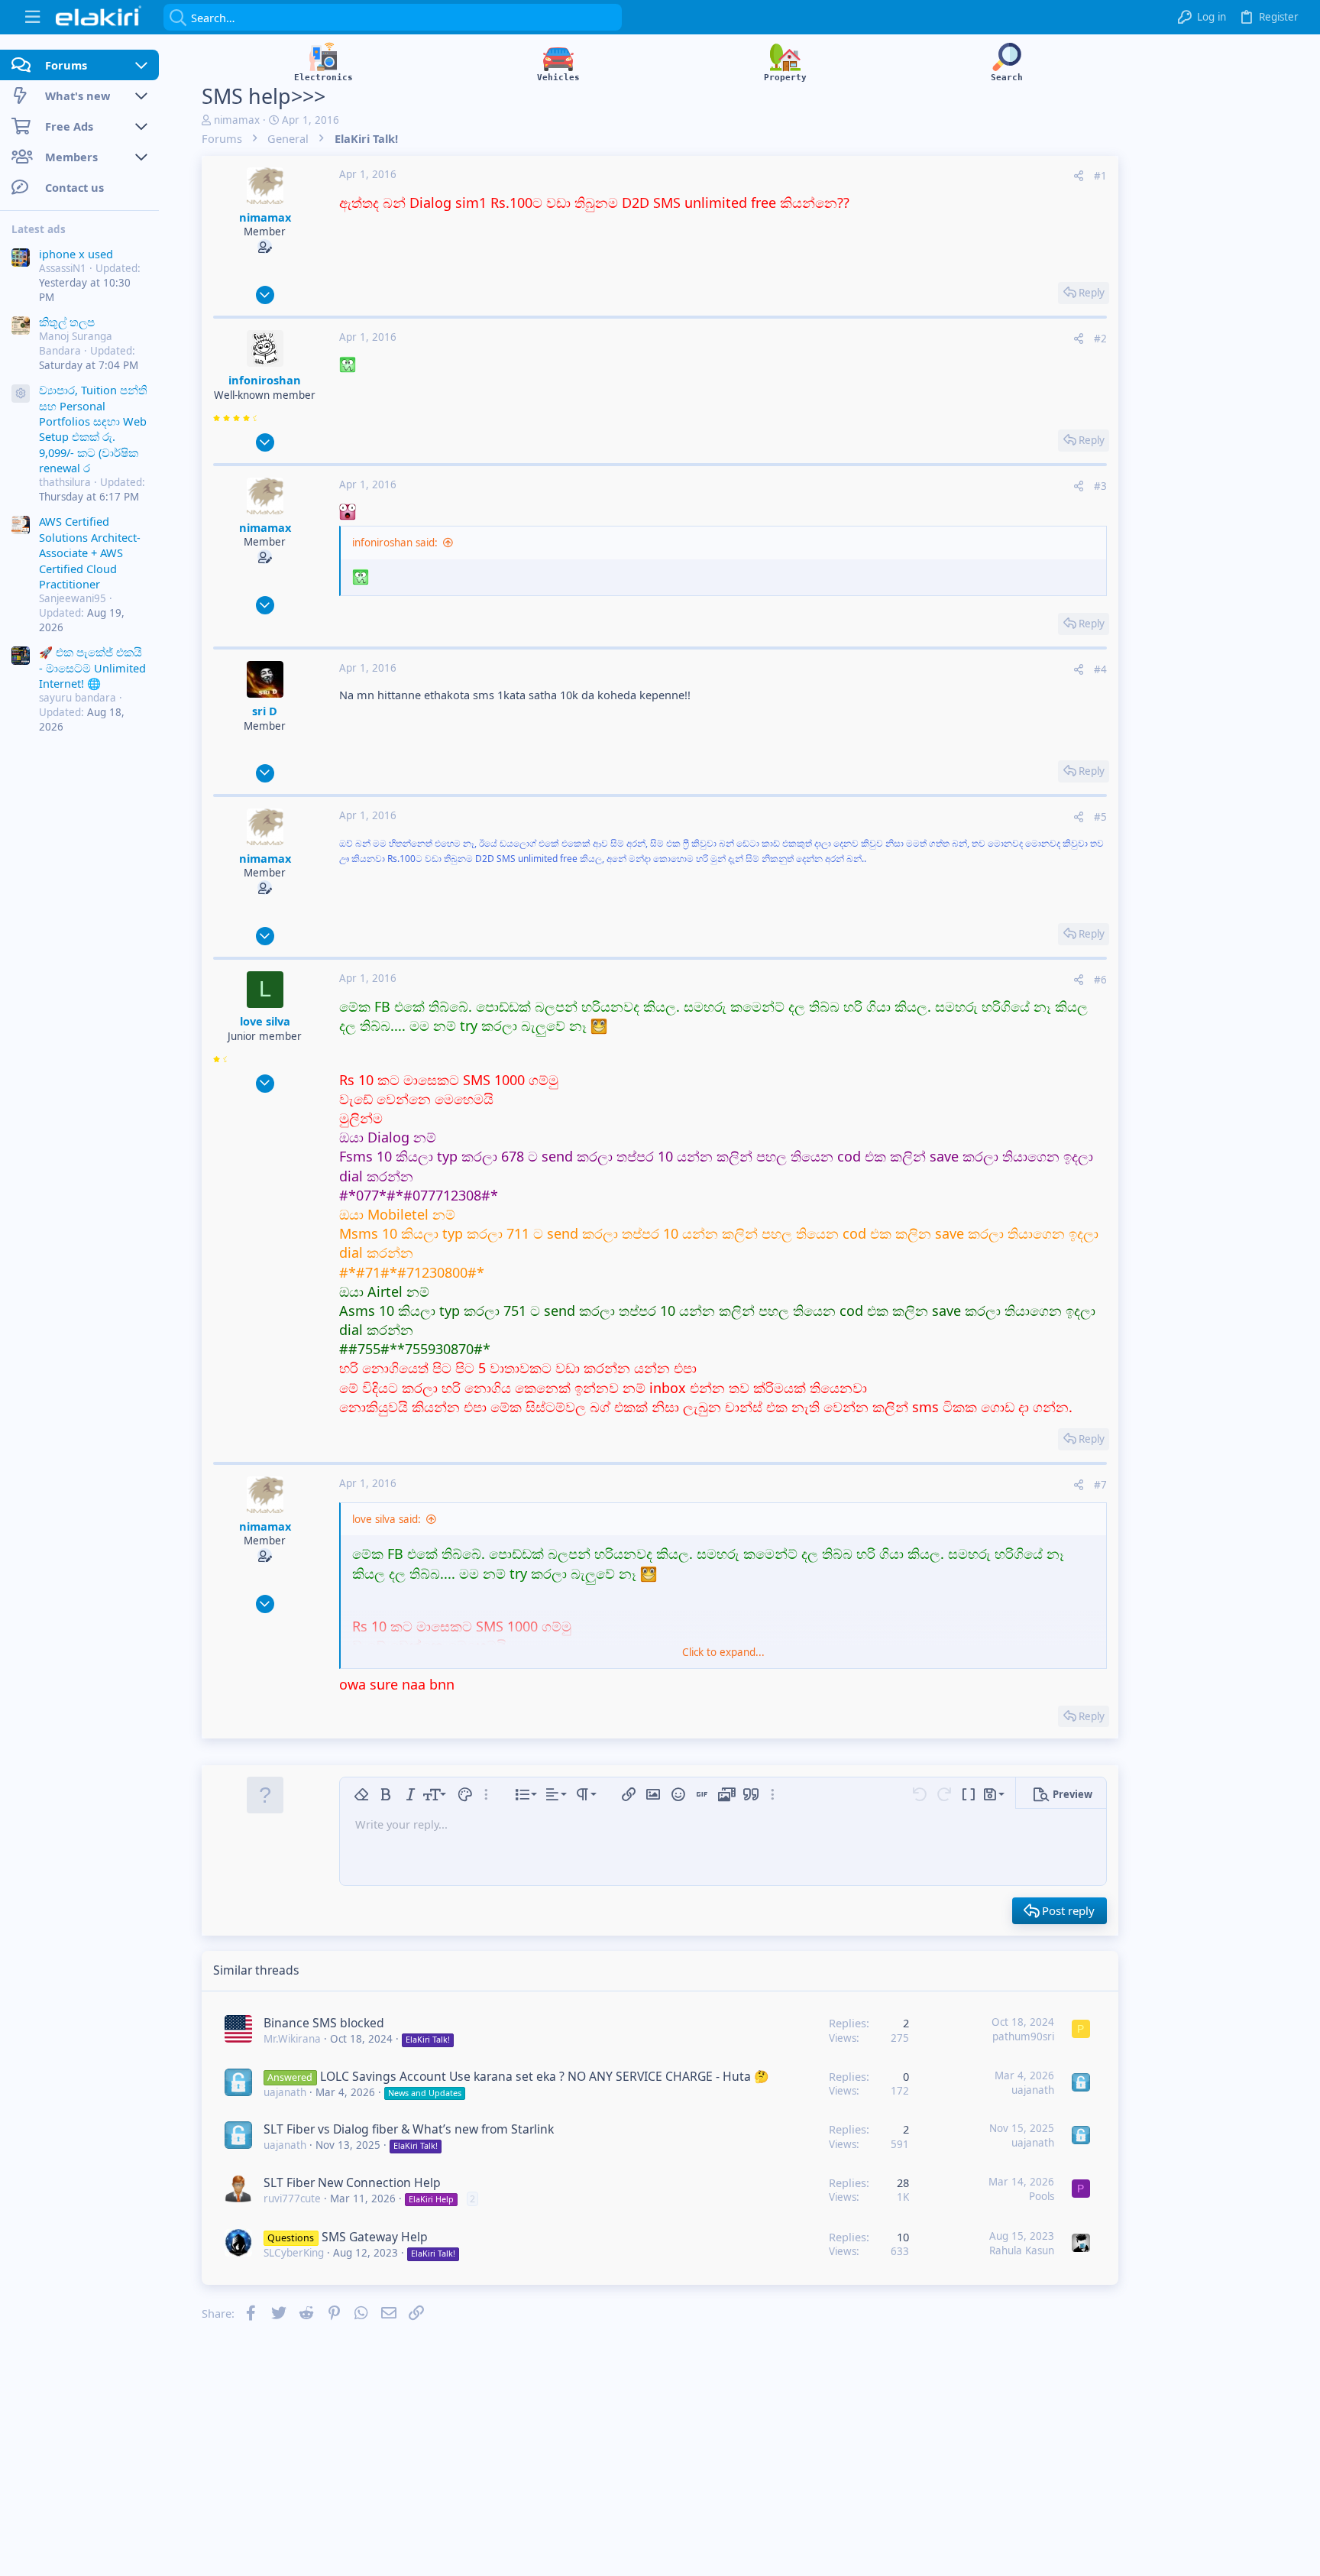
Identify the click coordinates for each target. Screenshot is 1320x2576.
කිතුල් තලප (67, 322)
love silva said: (387, 1519)
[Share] (1079, 176)
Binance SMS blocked (324, 2023)
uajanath (285, 2092)
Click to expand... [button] (723, 1652)
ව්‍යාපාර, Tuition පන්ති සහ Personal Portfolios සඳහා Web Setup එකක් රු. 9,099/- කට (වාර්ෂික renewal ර (93, 429)
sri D (265, 711)
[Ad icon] (21, 394)
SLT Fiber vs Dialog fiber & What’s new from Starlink (409, 2129)
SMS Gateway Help (375, 2237)
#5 (1100, 817)
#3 (1100, 486)
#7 (1100, 1485)
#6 (1100, 980)
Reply (1092, 293)
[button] (32, 17)
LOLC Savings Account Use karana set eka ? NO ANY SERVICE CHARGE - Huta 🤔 (545, 2076)
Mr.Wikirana (292, 2039)
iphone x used (76, 254)
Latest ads (39, 229)
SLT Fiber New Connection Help (352, 2182)
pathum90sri (1023, 2036)
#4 (1100, 669)
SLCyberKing (294, 2253)
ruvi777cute (292, 2199)
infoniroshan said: (395, 543)
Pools (1042, 2196)
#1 (1100, 176)
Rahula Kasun (1022, 2250)
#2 (1100, 339)
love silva (265, 1021)
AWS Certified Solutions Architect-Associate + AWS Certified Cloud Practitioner (90, 553)
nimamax (237, 120)
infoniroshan (265, 380)
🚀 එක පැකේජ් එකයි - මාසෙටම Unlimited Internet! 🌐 (92, 668)
